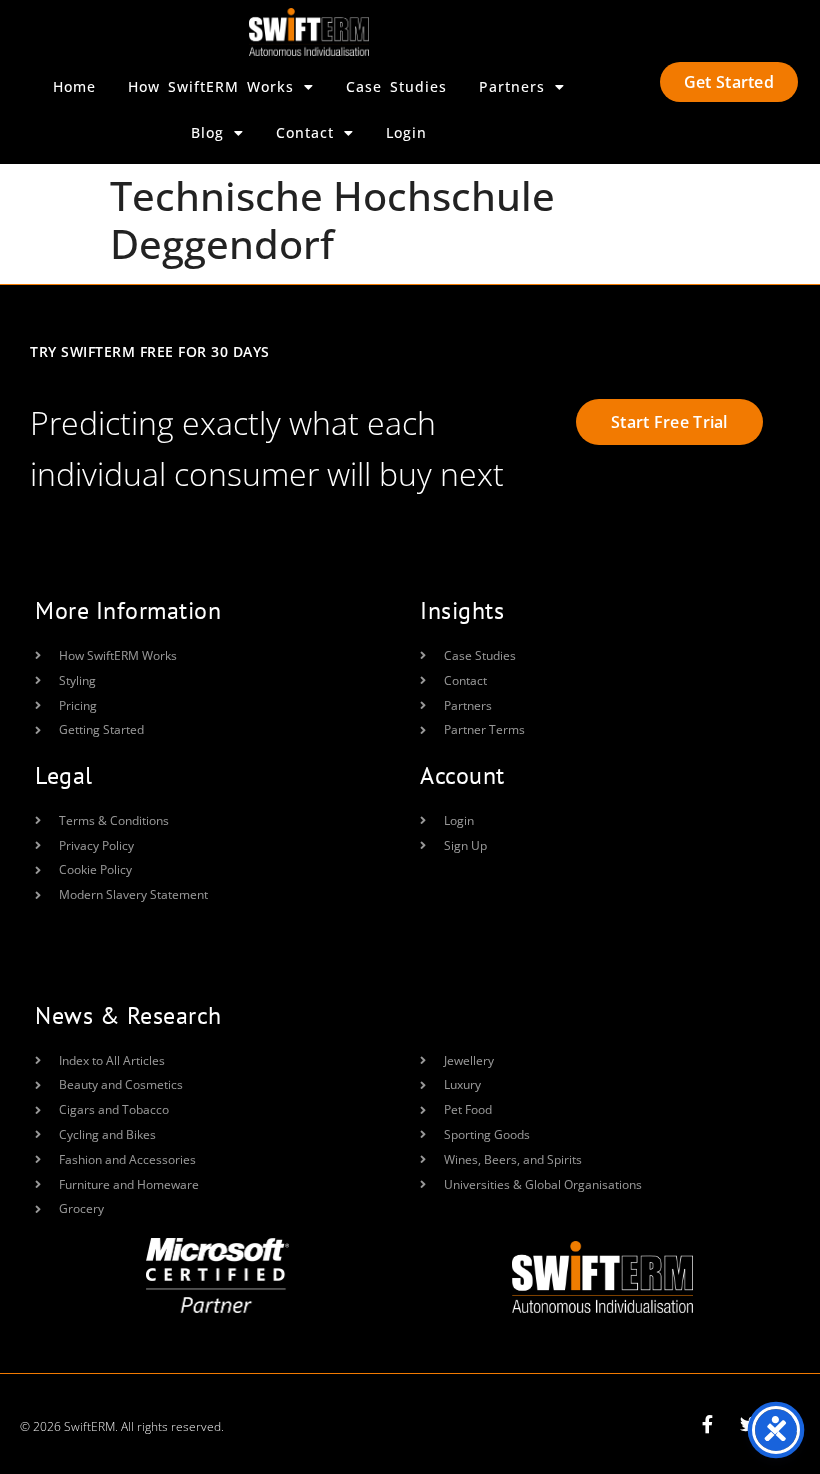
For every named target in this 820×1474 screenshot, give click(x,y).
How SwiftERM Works (211, 86)
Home (74, 86)
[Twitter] (749, 1424)
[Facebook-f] (707, 1424)
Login (406, 132)
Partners (512, 86)
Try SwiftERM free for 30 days (150, 351)
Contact (305, 132)
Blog (207, 132)
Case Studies (396, 86)
